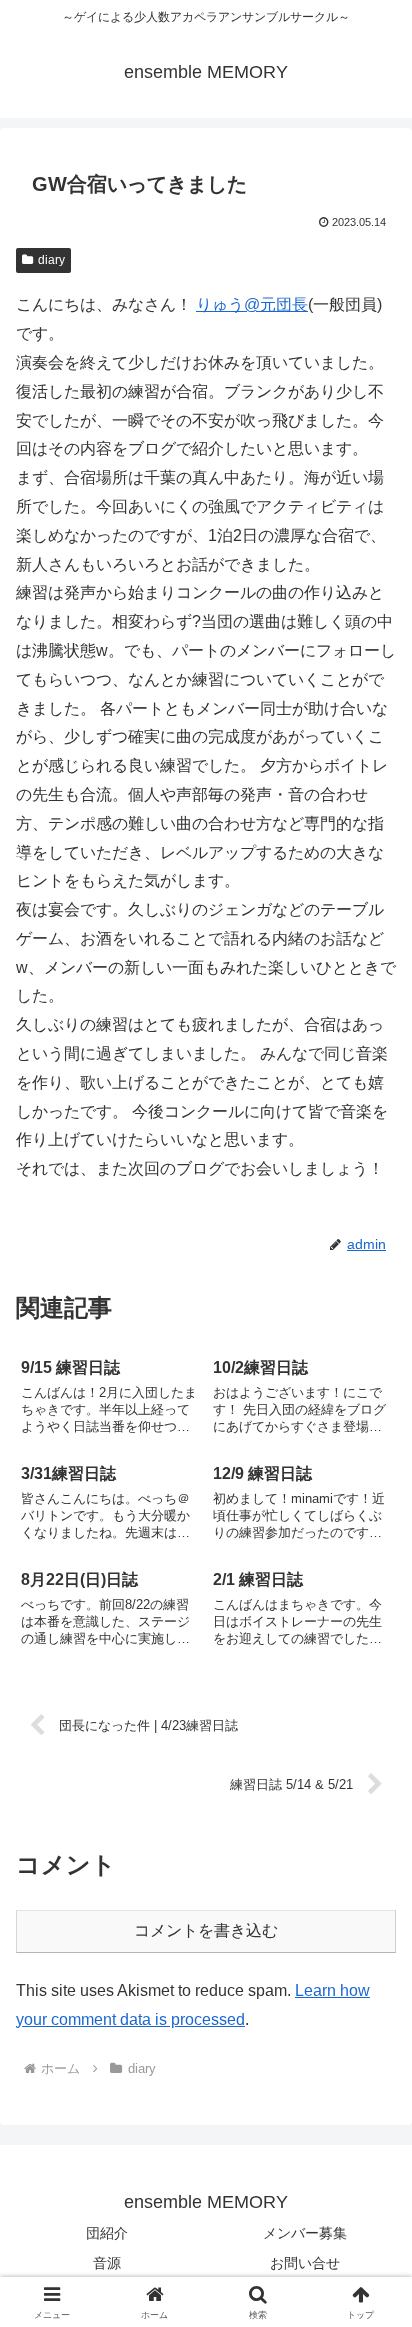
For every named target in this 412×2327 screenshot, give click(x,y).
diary (51, 260)
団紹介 (107, 2233)
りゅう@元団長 (252, 304)
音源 (107, 2263)
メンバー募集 (305, 2233)
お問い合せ (305, 2263)
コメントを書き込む (206, 1930)
